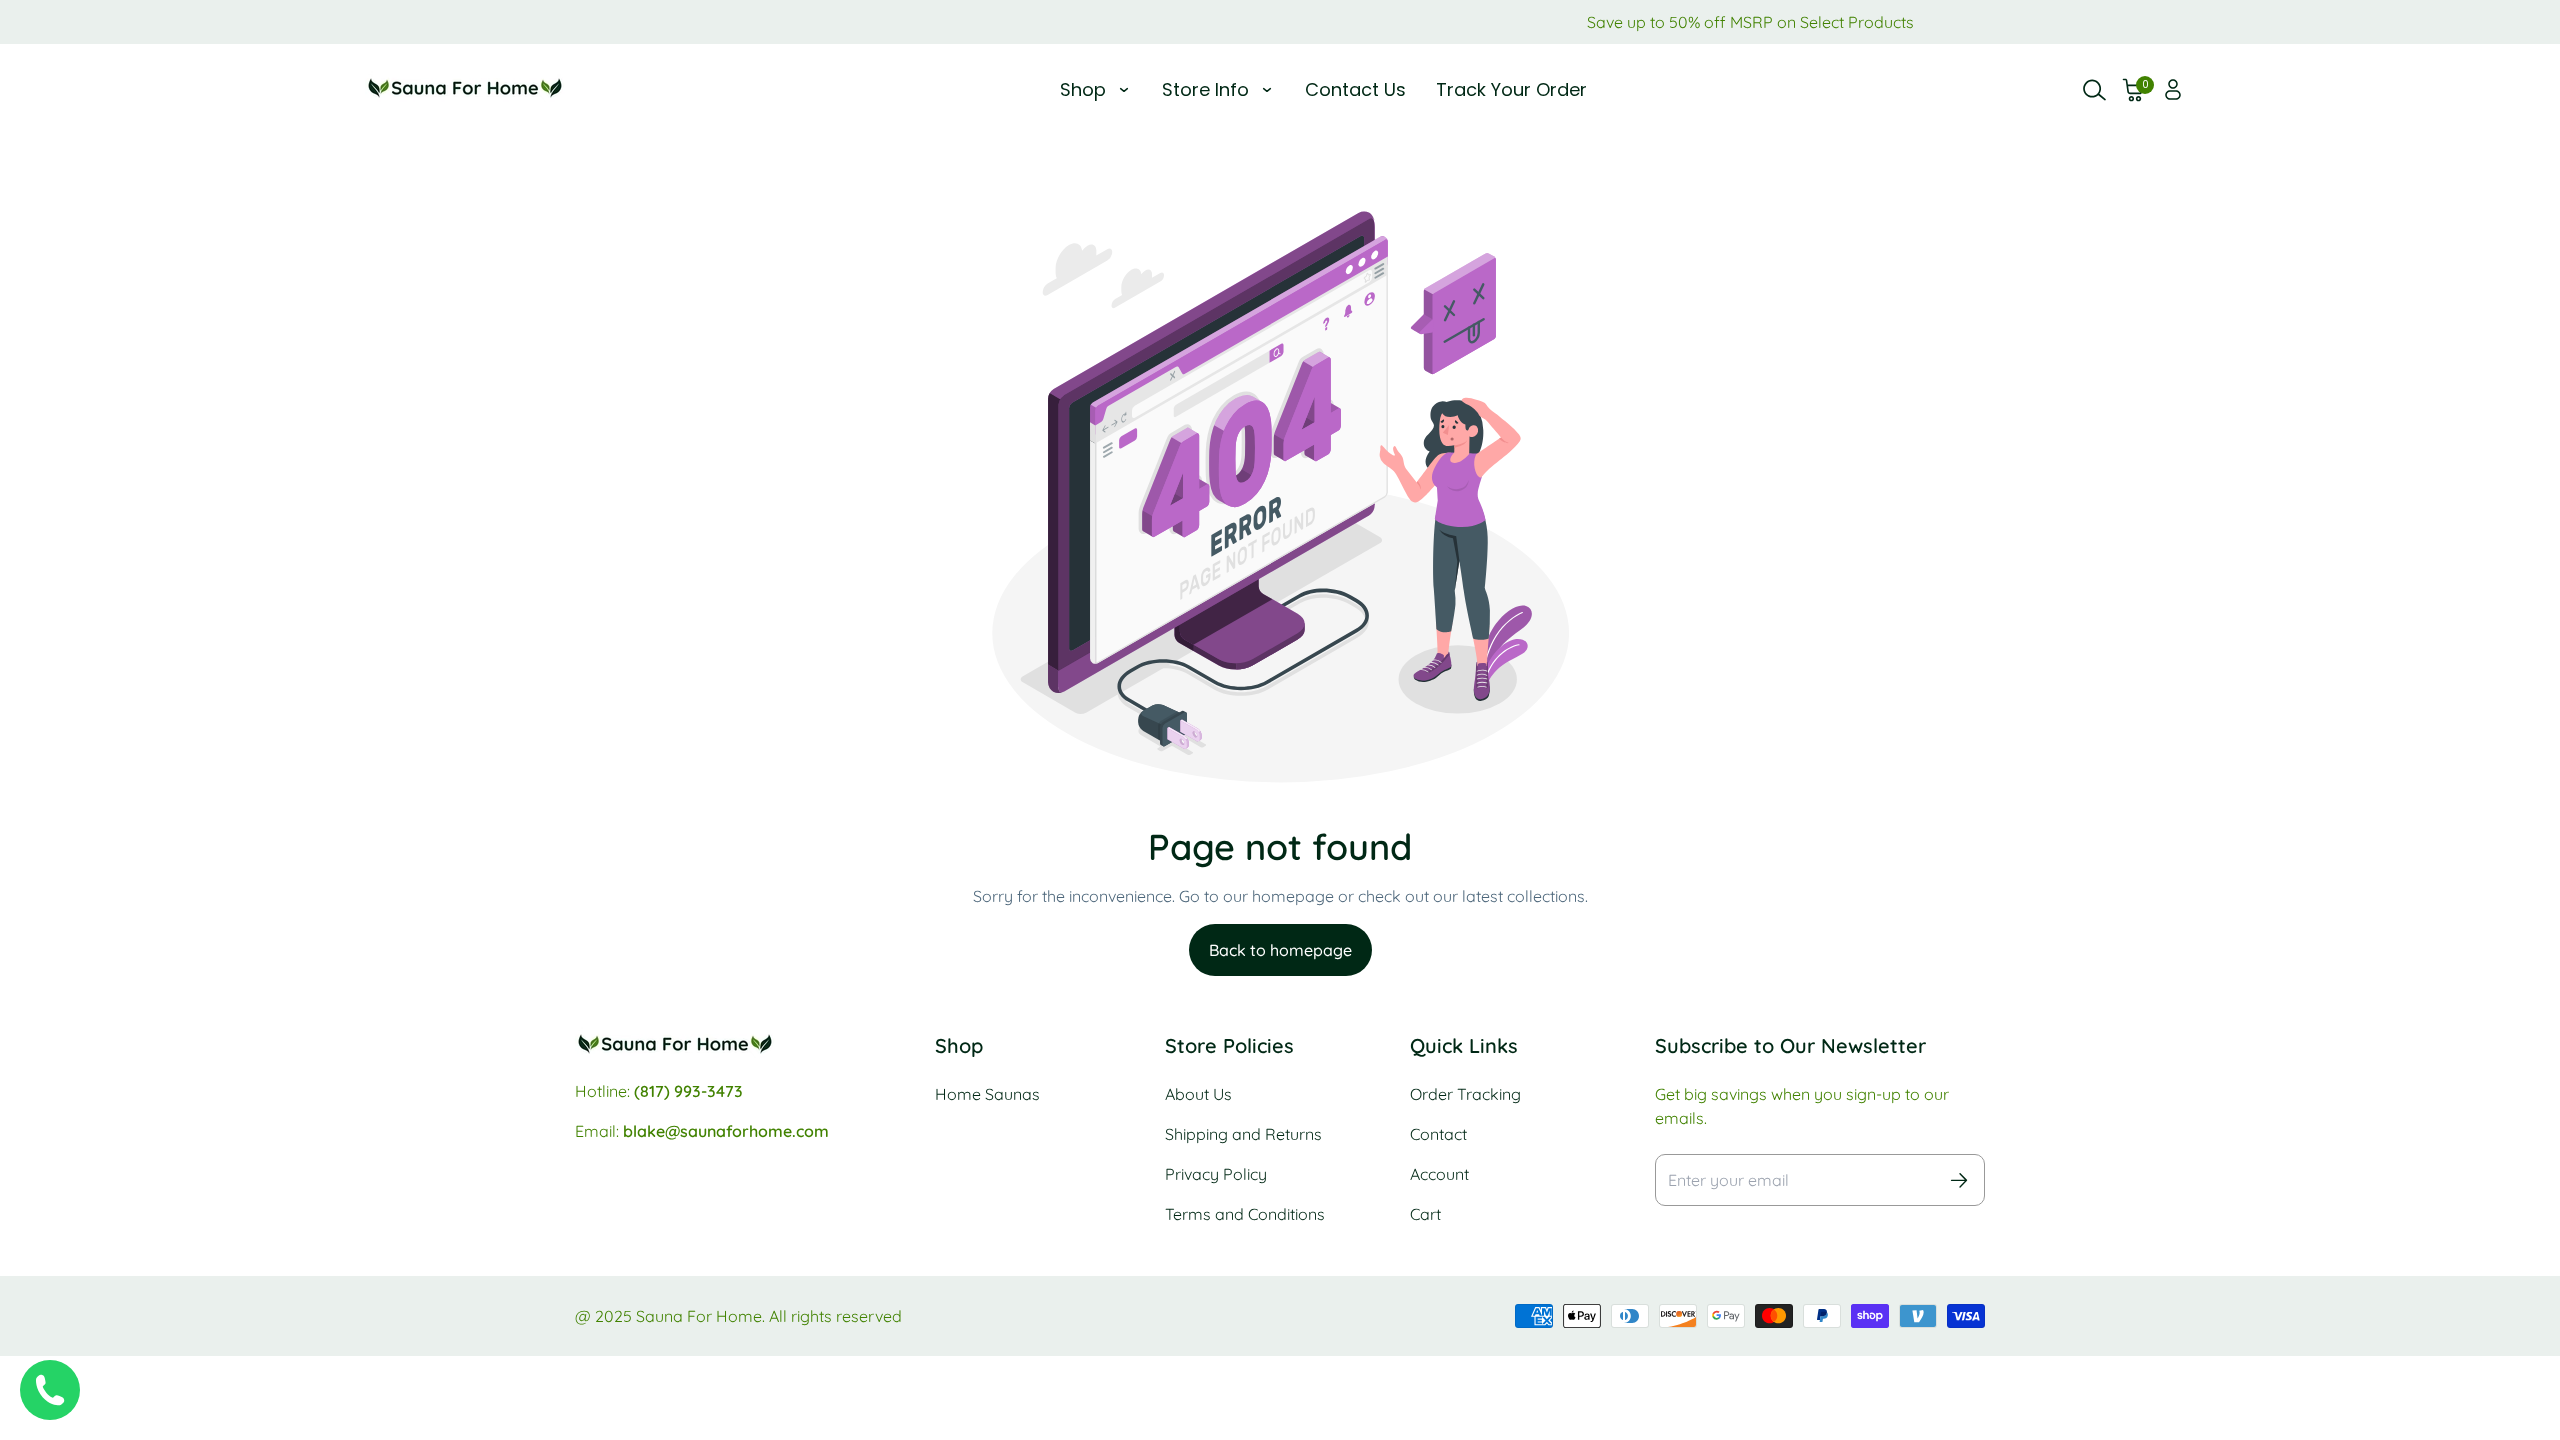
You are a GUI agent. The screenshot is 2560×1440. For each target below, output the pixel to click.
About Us (1198, 1094)
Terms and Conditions (1245, 1214)
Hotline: (659, 1091)
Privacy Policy (1216, 1174)
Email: (702, 1131)
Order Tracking (1465, 1094)
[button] (2134, 90)
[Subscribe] (1959, 1180)
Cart (1425, 1214)
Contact (1438, 1134)
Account (1439, 1174)
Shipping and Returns (1243, 1134)
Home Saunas (987, 1094)
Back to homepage (1280, 950)
